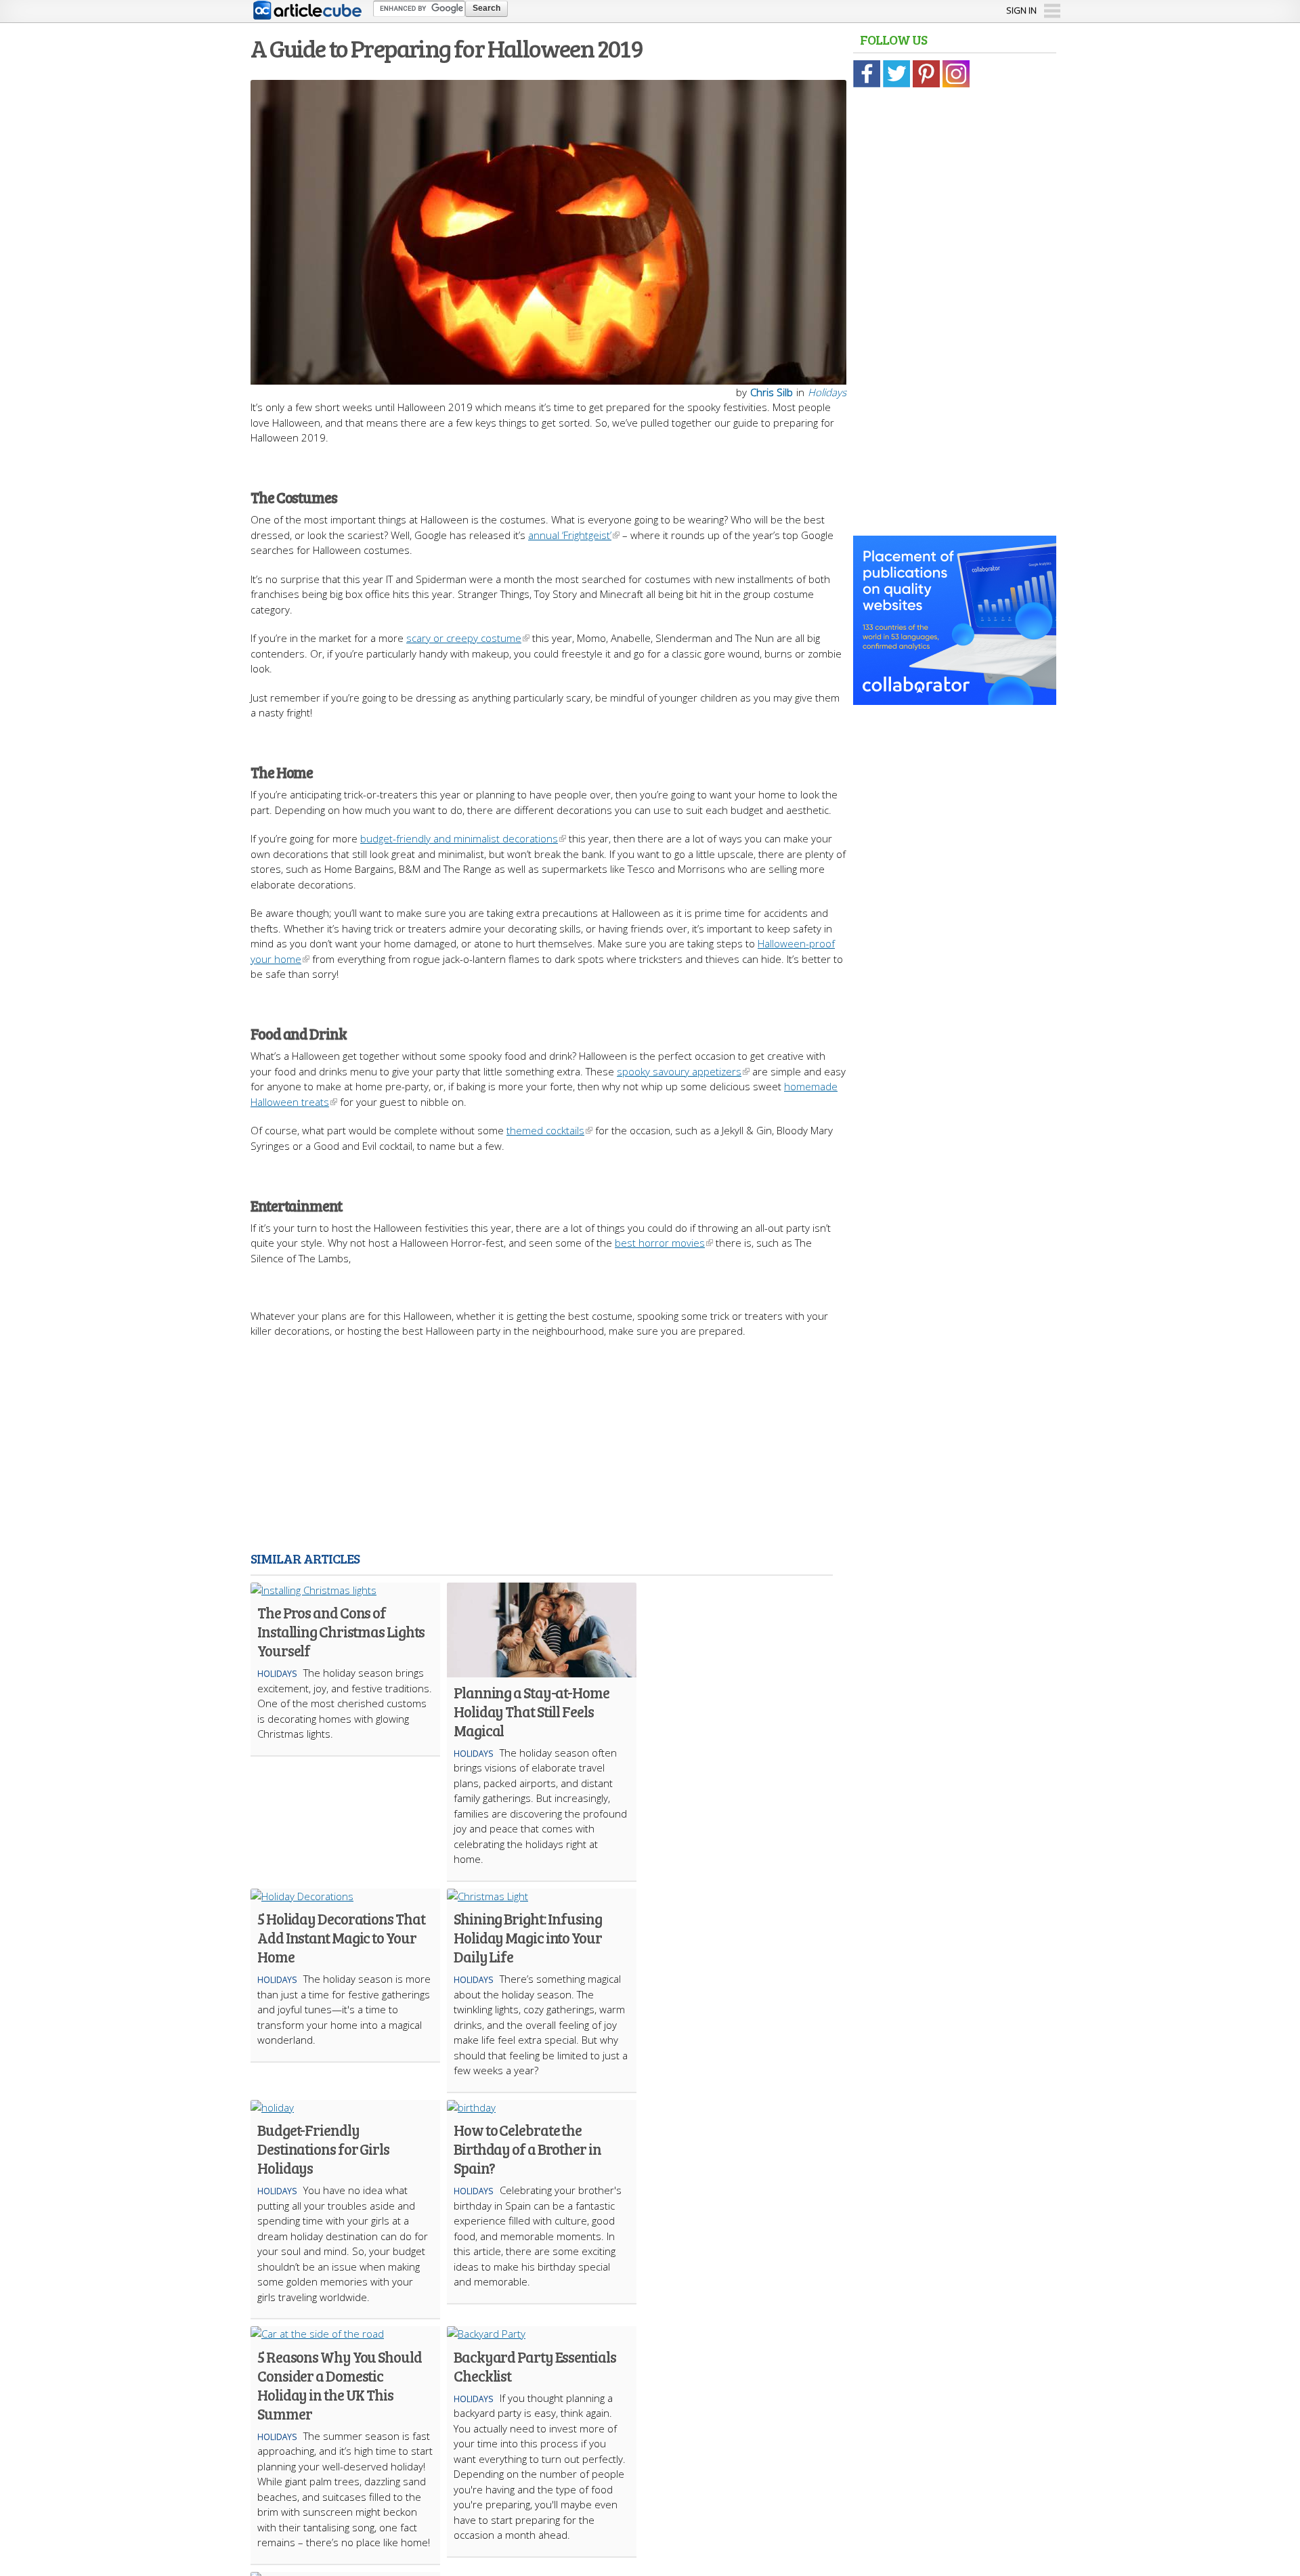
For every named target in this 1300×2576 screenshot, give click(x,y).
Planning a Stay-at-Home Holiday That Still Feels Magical (532, 1711)
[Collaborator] (955, 697)
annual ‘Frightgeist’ (570, 535)
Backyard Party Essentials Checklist (535, 2366)
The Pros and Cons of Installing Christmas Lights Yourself (341, 1631)
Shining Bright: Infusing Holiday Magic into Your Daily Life (528, 1937)
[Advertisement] (548, 1447)
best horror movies (660, 1243)
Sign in (1021, 10)
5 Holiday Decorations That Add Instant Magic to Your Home (341, 1937)
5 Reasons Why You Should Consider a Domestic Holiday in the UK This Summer (340, 2385)
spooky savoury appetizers (679, 1071)
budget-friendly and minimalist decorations (459, 838)
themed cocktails (545, 1130)
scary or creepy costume (464, 638)
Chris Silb (772, 392)
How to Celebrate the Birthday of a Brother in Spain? (527, 2149)
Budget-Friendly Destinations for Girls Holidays (323, 2149)
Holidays (827, 392)
